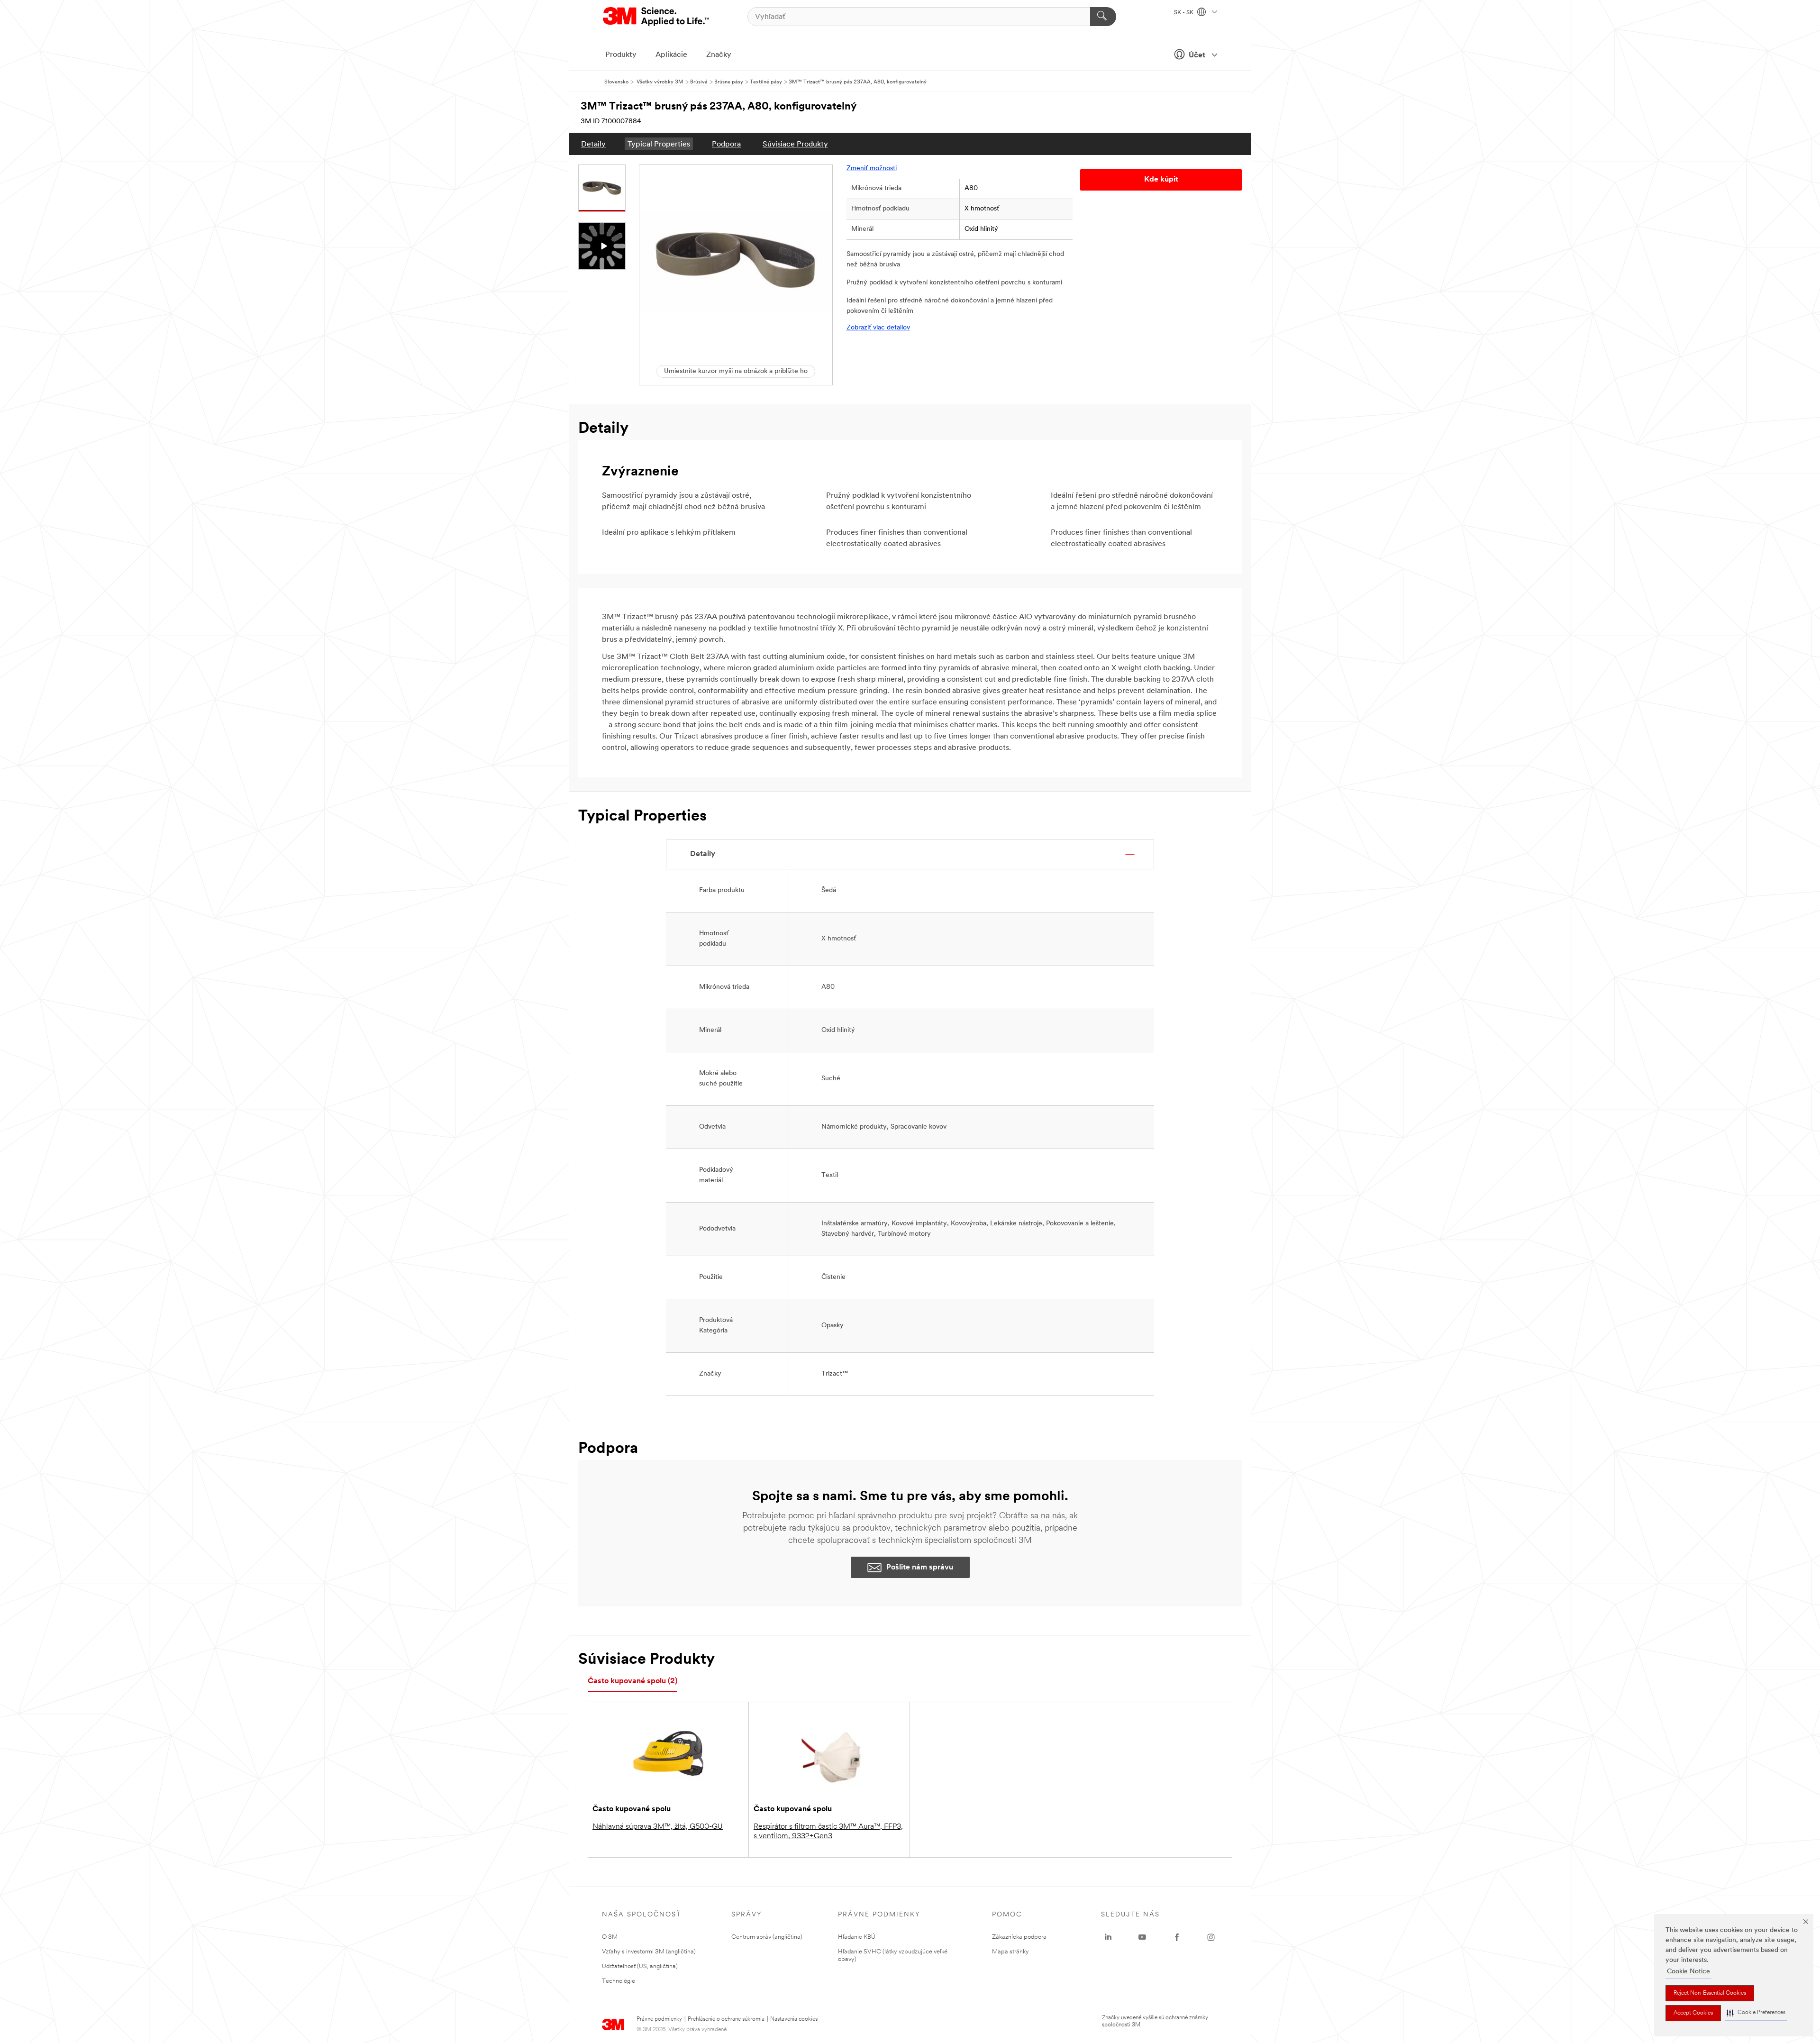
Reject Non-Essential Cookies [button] (1710, 1993)
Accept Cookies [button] (1693, 2013)
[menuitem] (593, 144)
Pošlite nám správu (920, 1568)
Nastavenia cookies (794, 2019)
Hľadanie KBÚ (857, 1937)
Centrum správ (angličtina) (767, 1937)
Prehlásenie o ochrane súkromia (726, 2019)
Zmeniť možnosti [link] (872, 169)
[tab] (632, 1682)
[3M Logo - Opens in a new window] (657, 17)
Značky (719, 55)
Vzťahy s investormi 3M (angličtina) (649, 1952)
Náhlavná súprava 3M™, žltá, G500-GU (658, 1827)
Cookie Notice (1688, 1972)
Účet (1197, 55)
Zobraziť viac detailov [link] (878, 328)
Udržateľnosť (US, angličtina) (640, 1966)
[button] (1756, 2013)
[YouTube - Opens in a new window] (1142, 1937)
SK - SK (1184, 13)
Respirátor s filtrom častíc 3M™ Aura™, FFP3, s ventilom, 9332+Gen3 (828, 1832)
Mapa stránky (1010, 1952)
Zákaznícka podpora (1019, 1937)
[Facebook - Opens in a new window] (1177, 1937)
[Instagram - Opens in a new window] (1211, 1937)
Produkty (621, 55)
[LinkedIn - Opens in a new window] (1108, 1937)
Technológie (619, 1981)
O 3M (610, 1937)
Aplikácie (671, 55)
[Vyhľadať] (1103, 17)
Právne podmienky (659, 2019)
